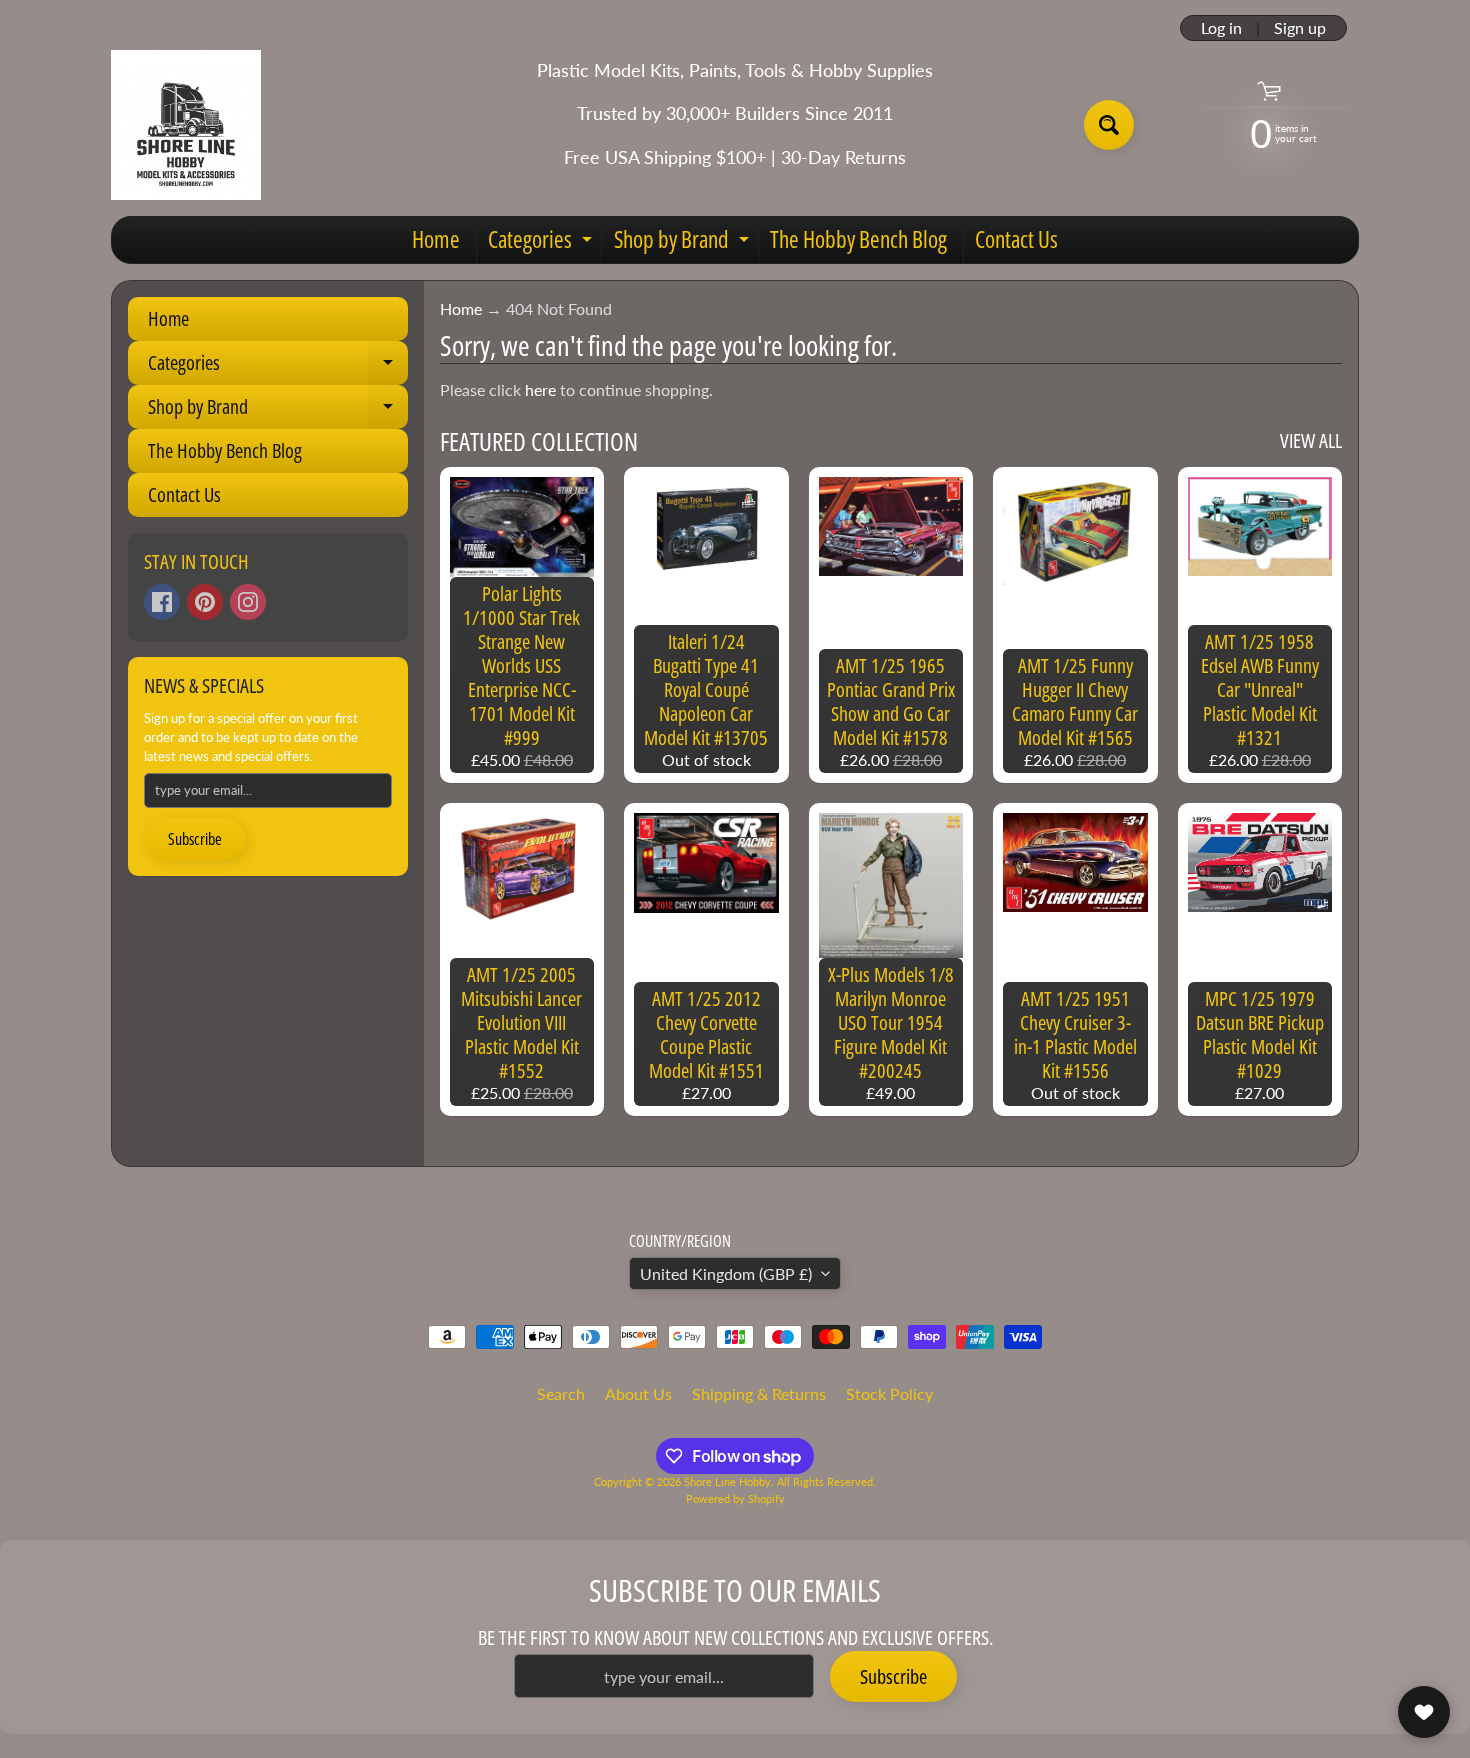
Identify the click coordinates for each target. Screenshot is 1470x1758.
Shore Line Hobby (727, 1481)
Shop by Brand (684, 243)
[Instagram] (248, 602)
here (540, 389)
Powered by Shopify (735, 1498)
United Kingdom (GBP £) (726, 1273)
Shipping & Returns (759, 1393)
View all (1311, 440)
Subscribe (195, 839)
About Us (638, 1393)
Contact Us (1016, 239)
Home (436, 239)
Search (561, 1393)
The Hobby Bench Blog (858, 239)
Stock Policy (889, 1393)
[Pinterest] (205, 602)
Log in (1221, 28)
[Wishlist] (1424, 1712)
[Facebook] (162, 602)
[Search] (1109, 125)
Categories (542, 243)
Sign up (1300, 28)
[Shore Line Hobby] (186, 125)
